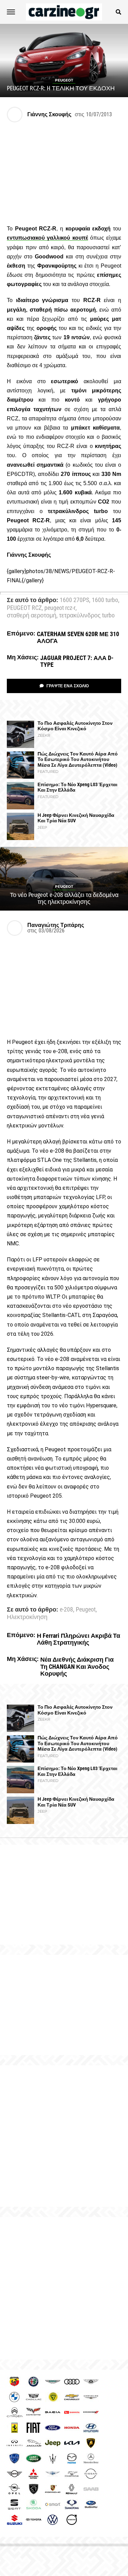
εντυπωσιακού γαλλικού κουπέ (47, 238)
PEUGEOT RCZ (24, 608)
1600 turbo (105, 600)
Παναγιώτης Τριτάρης (56, 925)
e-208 (66, 1610)
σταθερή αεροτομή (32, 616)
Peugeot (86, 1610)
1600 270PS (74, 600)
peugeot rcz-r (60, 608)
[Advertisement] (64, 2136)
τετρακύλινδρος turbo (87, 616)
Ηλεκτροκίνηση (27, 1617)
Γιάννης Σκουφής (49, 114)
